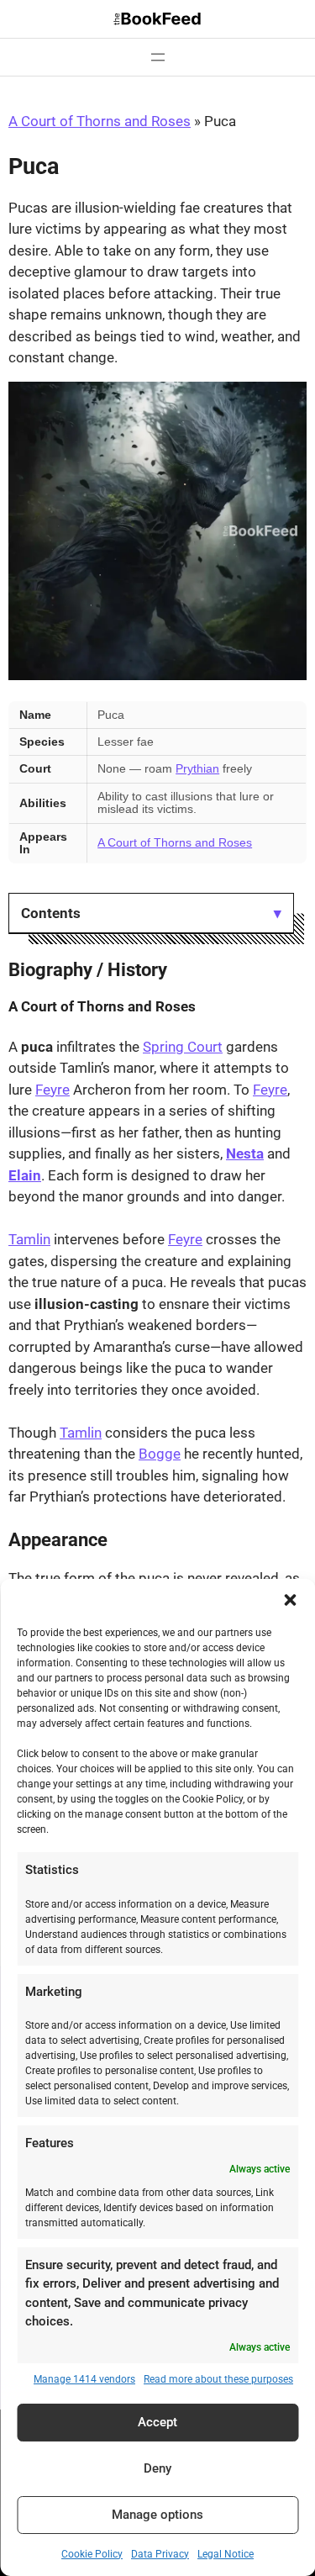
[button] (290, 1600)
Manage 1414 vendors (84, 2379)
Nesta (245, 1153)
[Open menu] (158, 57)
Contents (51, 913)
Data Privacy (160, 2554)
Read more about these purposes (218, 2379)
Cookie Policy (92, 2554)
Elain (25, 1175)
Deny (157, 2468)
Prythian (197, 768)
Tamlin (29, 1239)
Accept (157, 2422)
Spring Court (183, 1047)
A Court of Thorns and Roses (100, 121)
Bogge (160, 1454)
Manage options (157, 2515)
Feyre (52, 1090)
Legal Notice (226, 2554)
